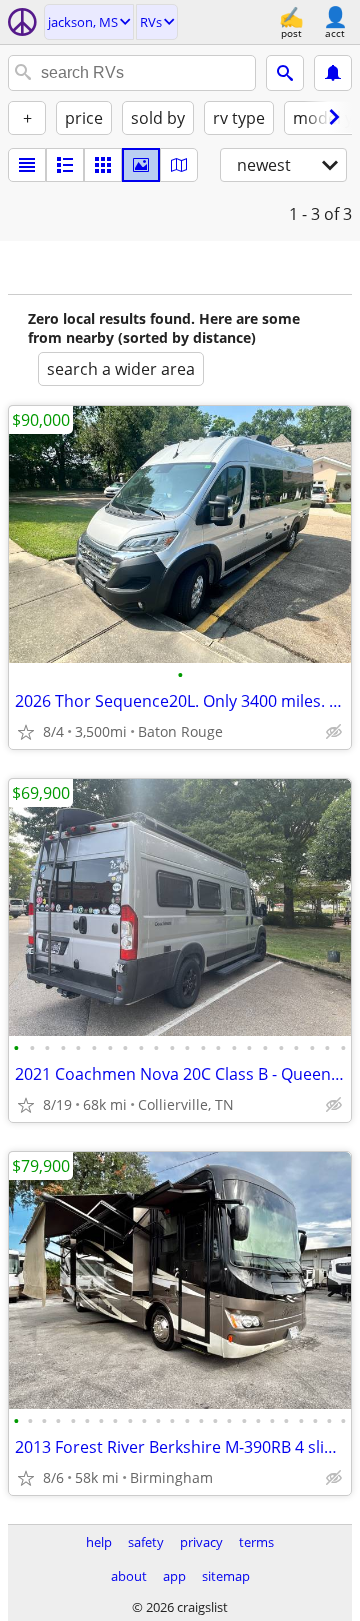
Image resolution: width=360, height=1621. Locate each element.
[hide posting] (334, 732)
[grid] (103, 165)
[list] (27, 165)
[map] (179, 165)
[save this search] (333, 73)
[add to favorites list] (26, 732)
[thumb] (65, 165)
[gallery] (141, 165)
